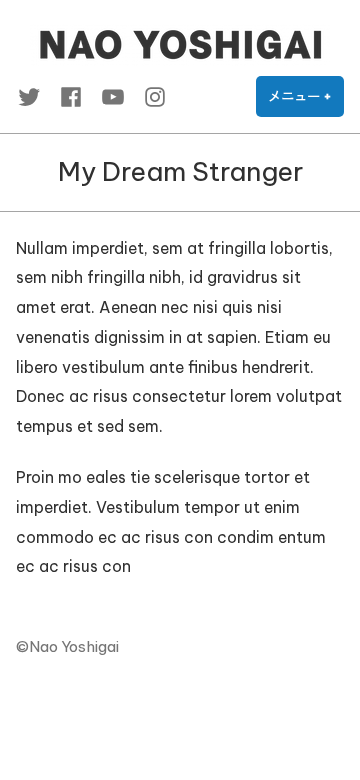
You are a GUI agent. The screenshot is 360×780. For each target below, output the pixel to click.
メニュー (306, 102)
